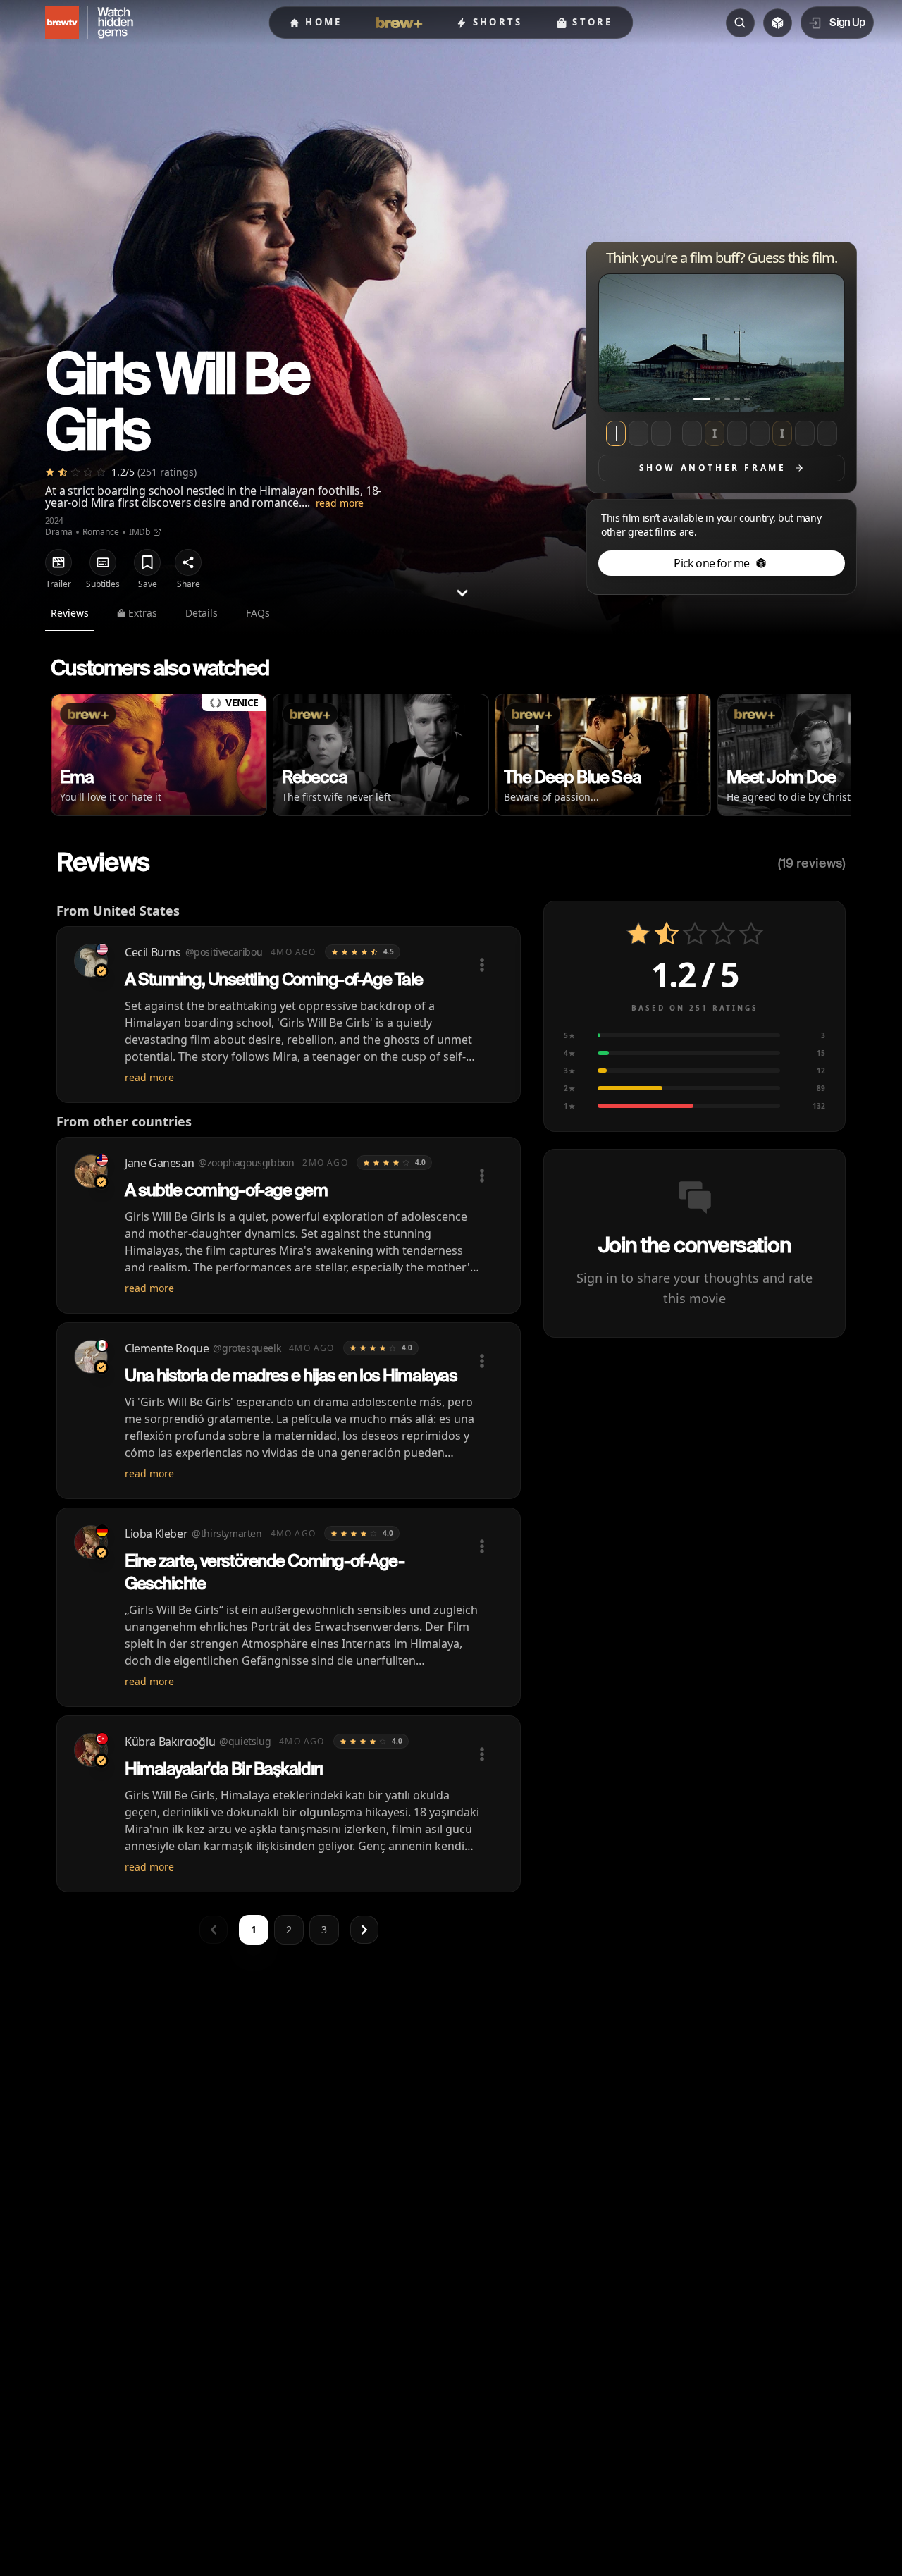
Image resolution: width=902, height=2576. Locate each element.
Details (202, 613)
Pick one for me (711, 563)
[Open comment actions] (482, 965)
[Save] (147, 562)
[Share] (188, 562)
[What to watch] (778, 23)
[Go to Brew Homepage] (54, 23)
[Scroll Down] (462, 593)
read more (340, 503)
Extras (143, 613)
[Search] (740, 23)
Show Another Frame (713, 468)
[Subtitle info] (103, 562)
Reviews (70, 613)
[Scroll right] (829, 758)
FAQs (258, 613)
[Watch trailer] (58, 562)
